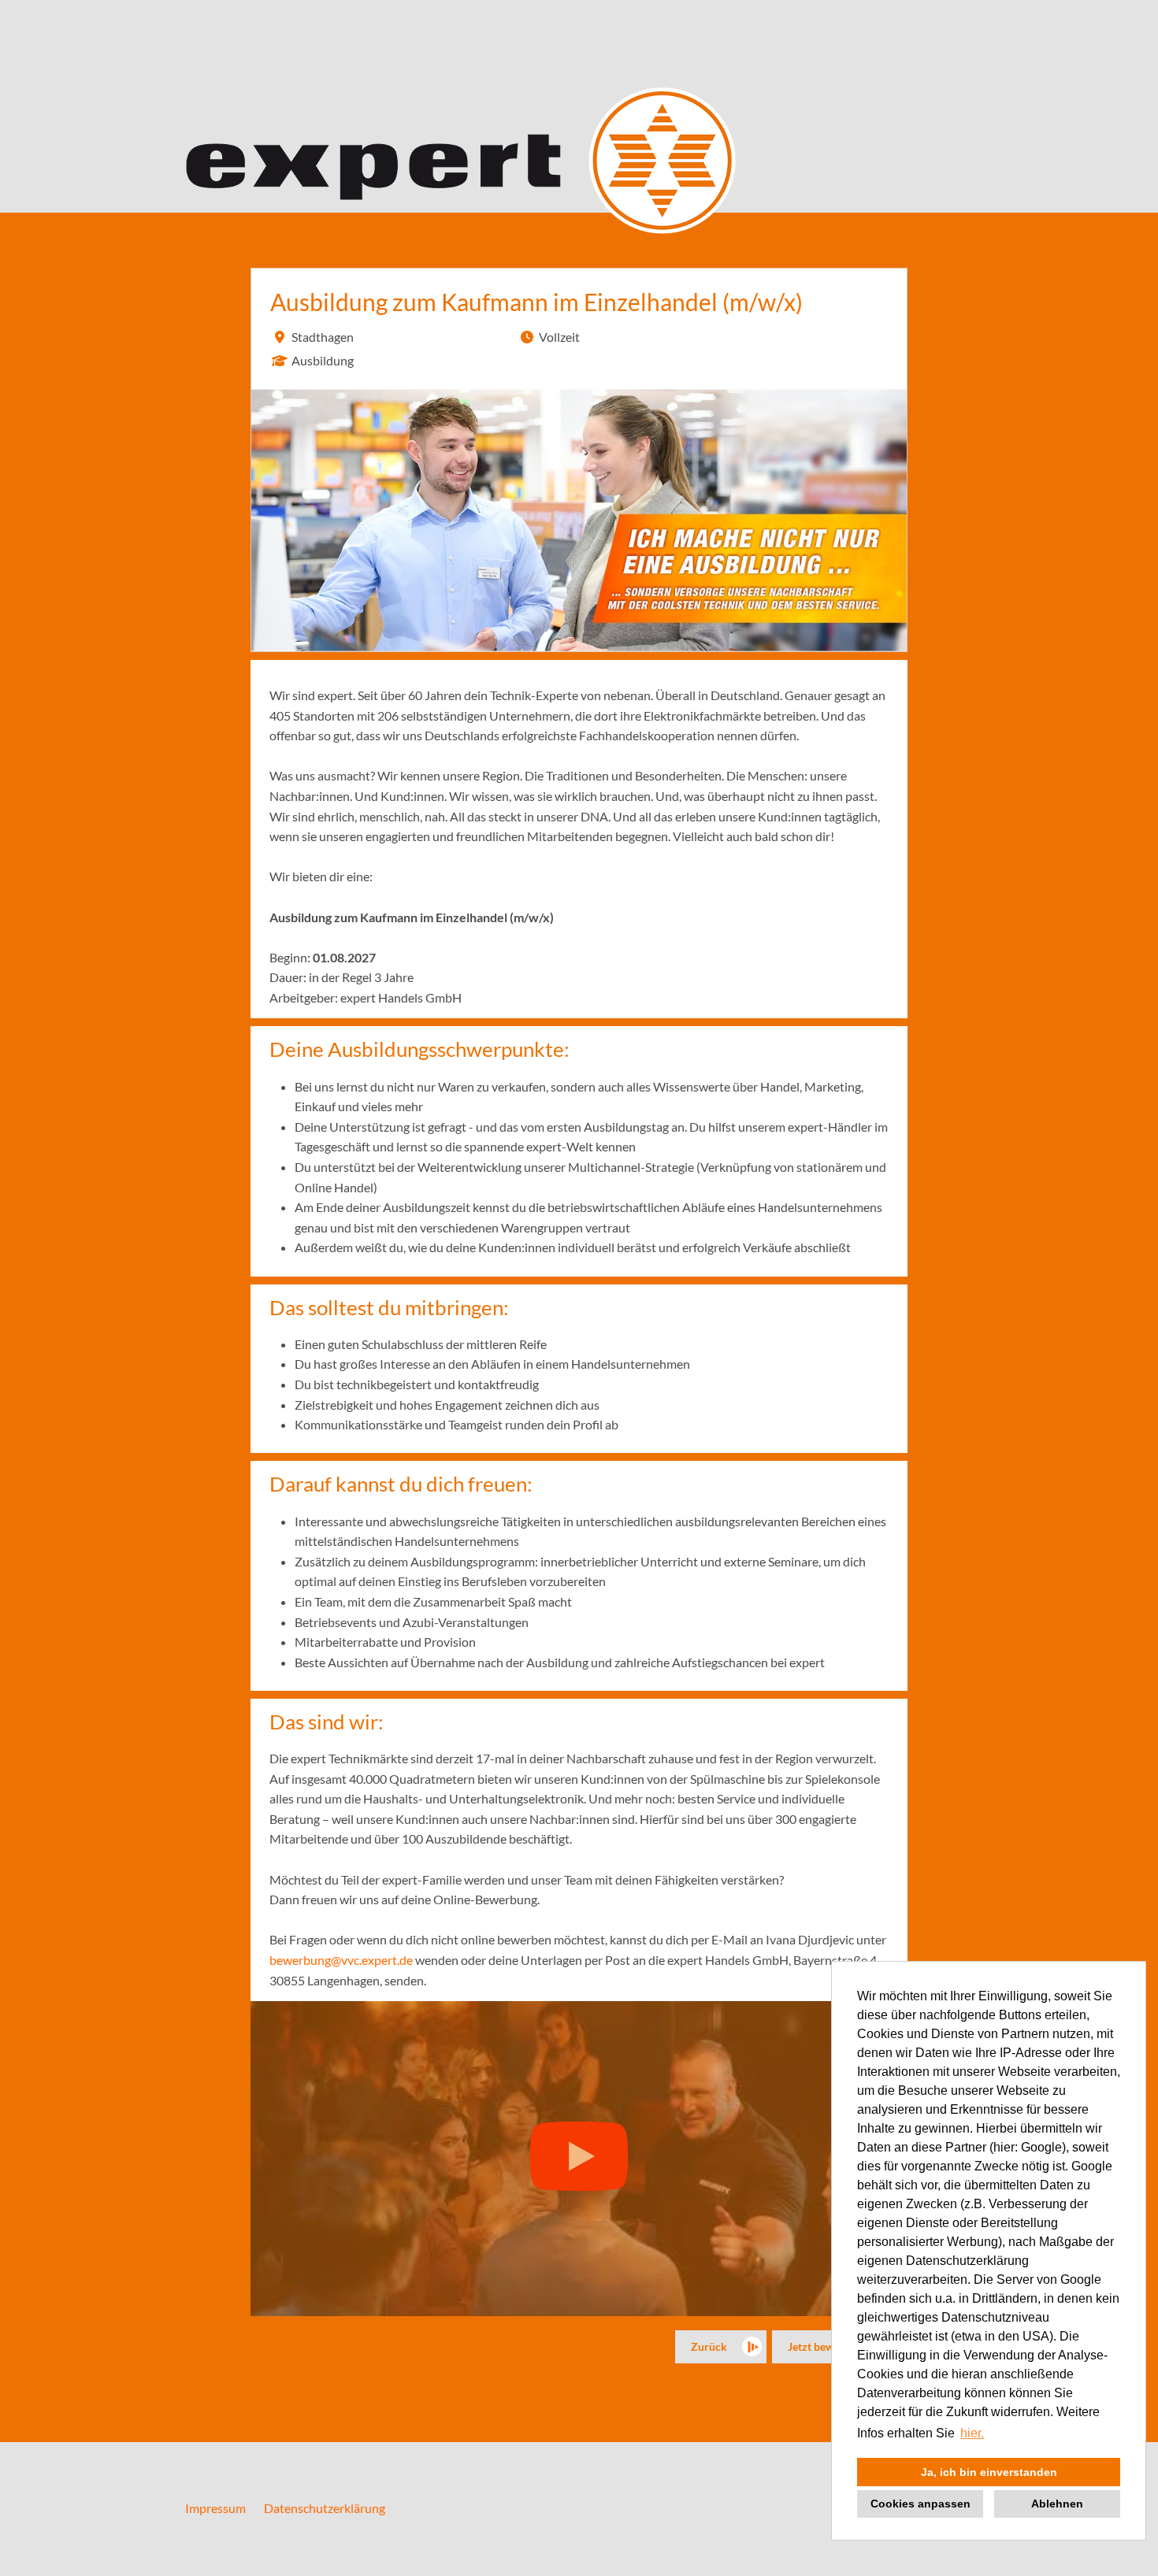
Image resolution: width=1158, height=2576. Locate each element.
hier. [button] (972, 2433)
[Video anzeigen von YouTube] (579, 2159)
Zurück (709, 2346)
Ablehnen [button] (1057, 2504)
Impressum (215, 2508)
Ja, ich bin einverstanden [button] (989, 2472)
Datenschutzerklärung (325, 2508)
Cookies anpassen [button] (920, 2504)
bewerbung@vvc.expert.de (341, 1960)
